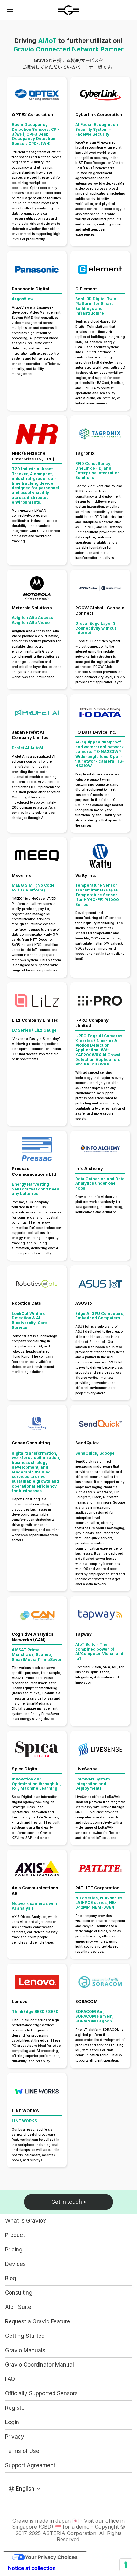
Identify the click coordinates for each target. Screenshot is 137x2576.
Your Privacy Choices (51, 2557)
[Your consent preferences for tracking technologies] (126, 2565)
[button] (10, 10)
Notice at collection (32, 2568)
